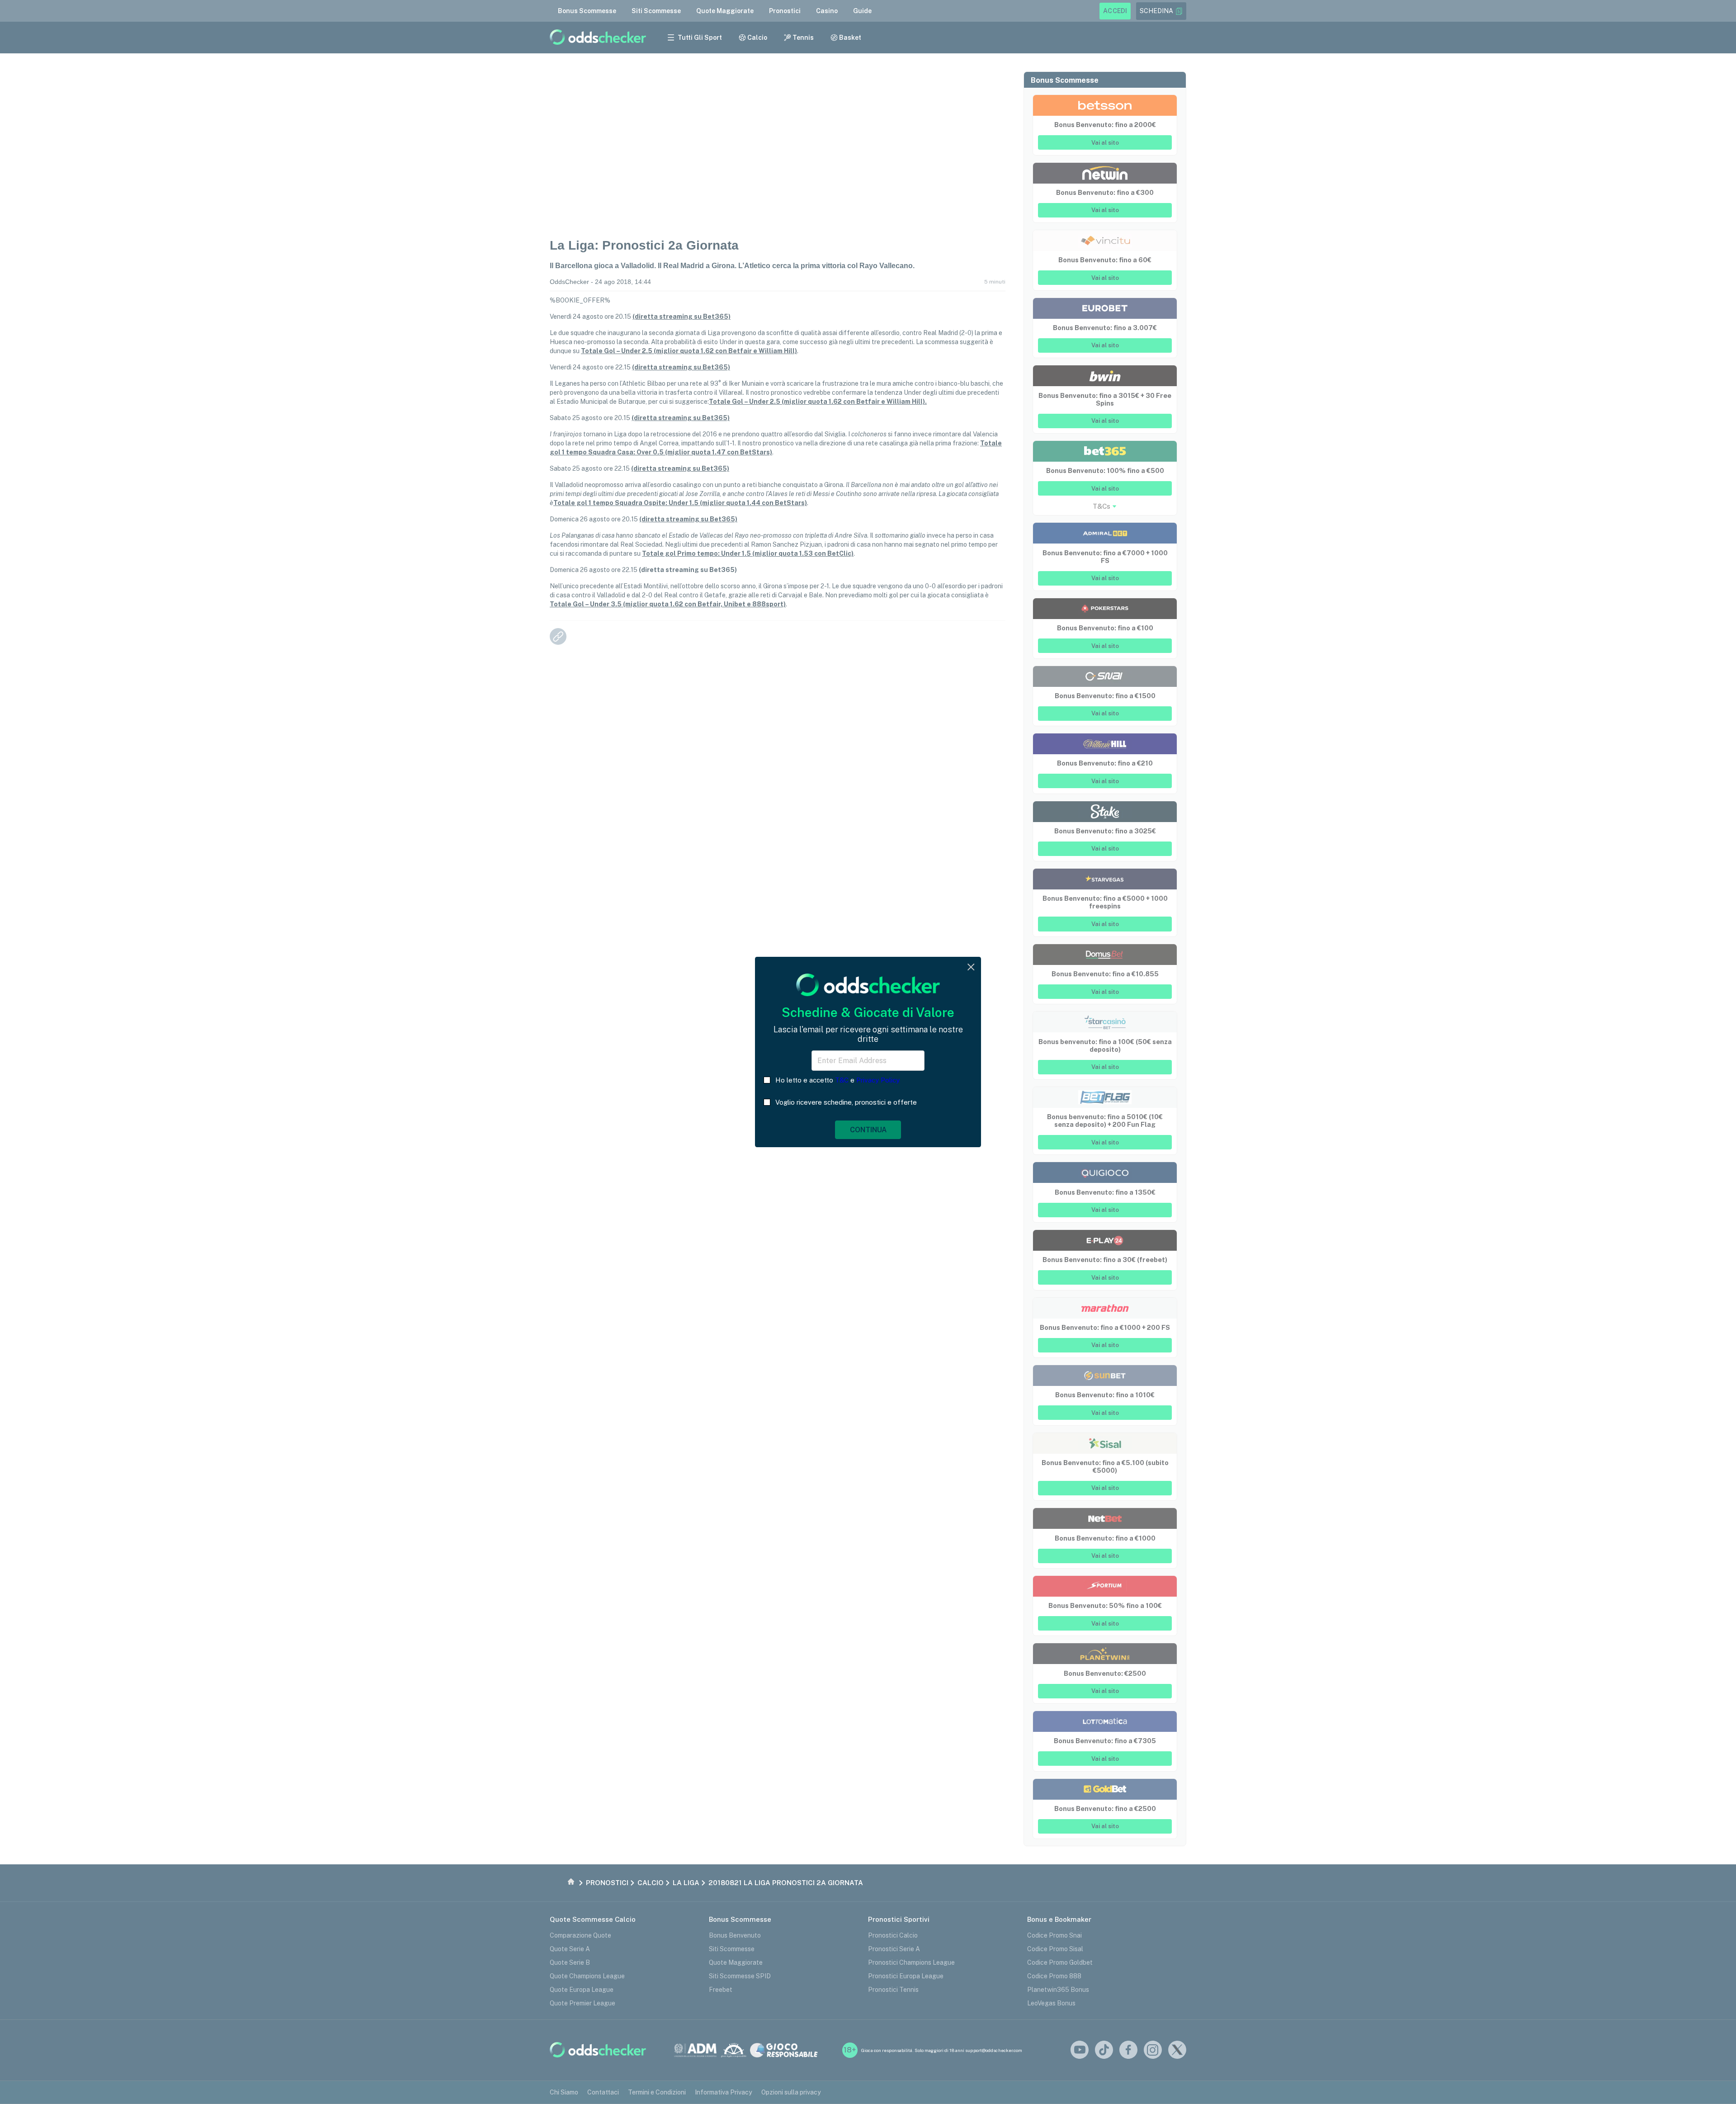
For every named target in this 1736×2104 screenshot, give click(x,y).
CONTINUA (868, 1130)
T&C (842, 1080)
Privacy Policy (878, 1080)
